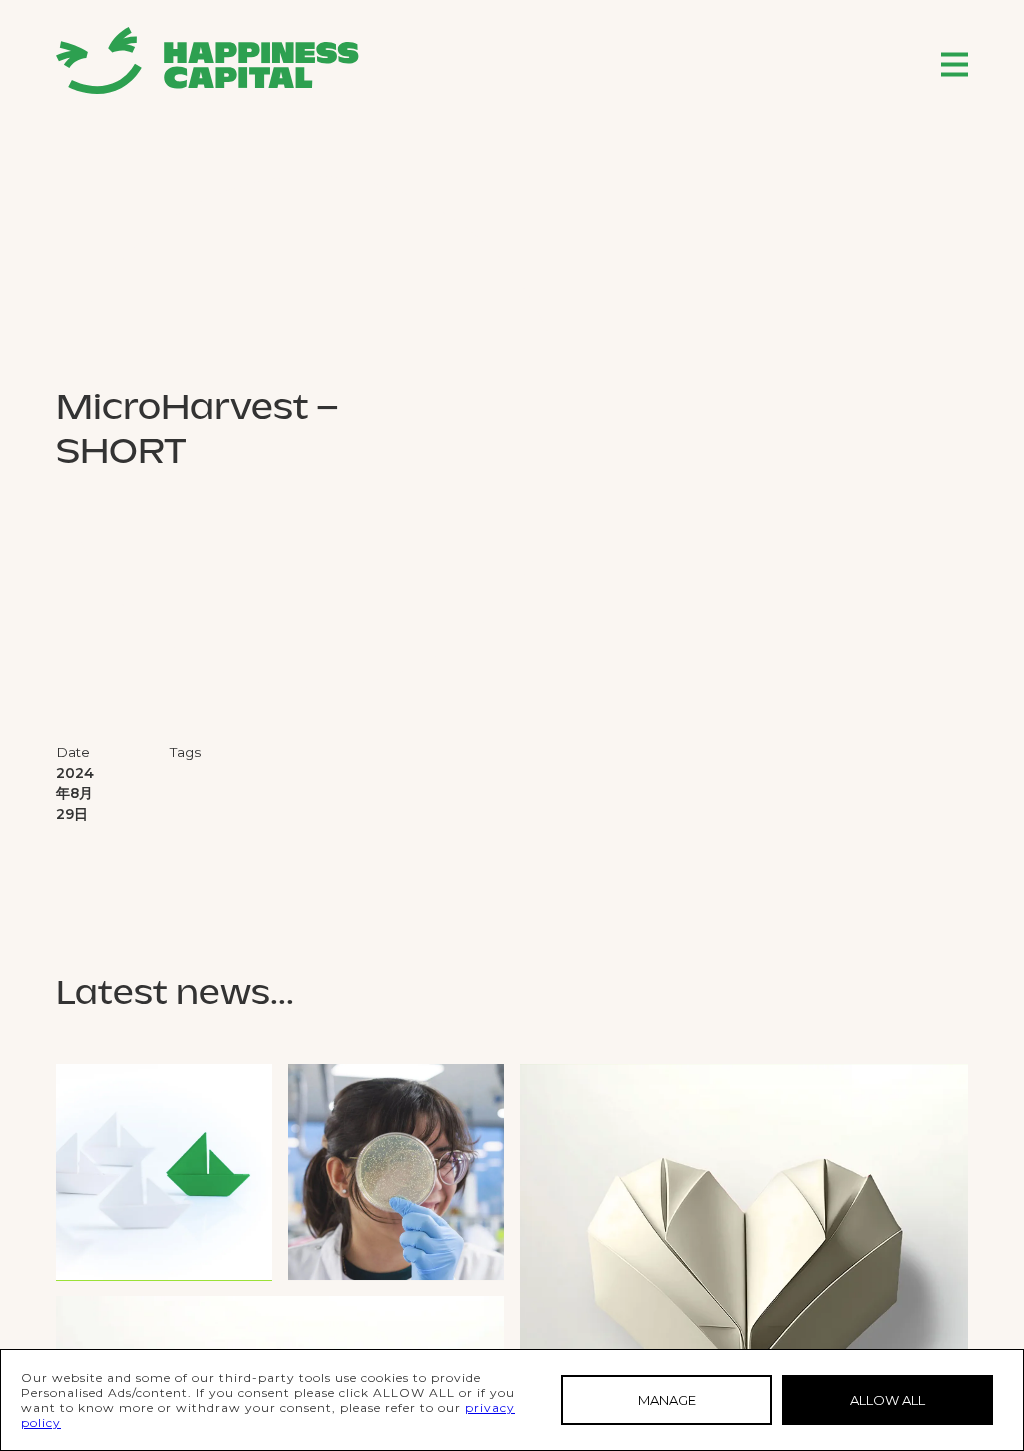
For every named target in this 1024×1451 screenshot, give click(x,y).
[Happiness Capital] (207, 60)
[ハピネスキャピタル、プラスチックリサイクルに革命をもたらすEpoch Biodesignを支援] (396, 1172)
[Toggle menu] (954, 64)
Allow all (887, 1400)
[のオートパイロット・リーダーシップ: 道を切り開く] (164, 1172)
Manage (667, 1400)
